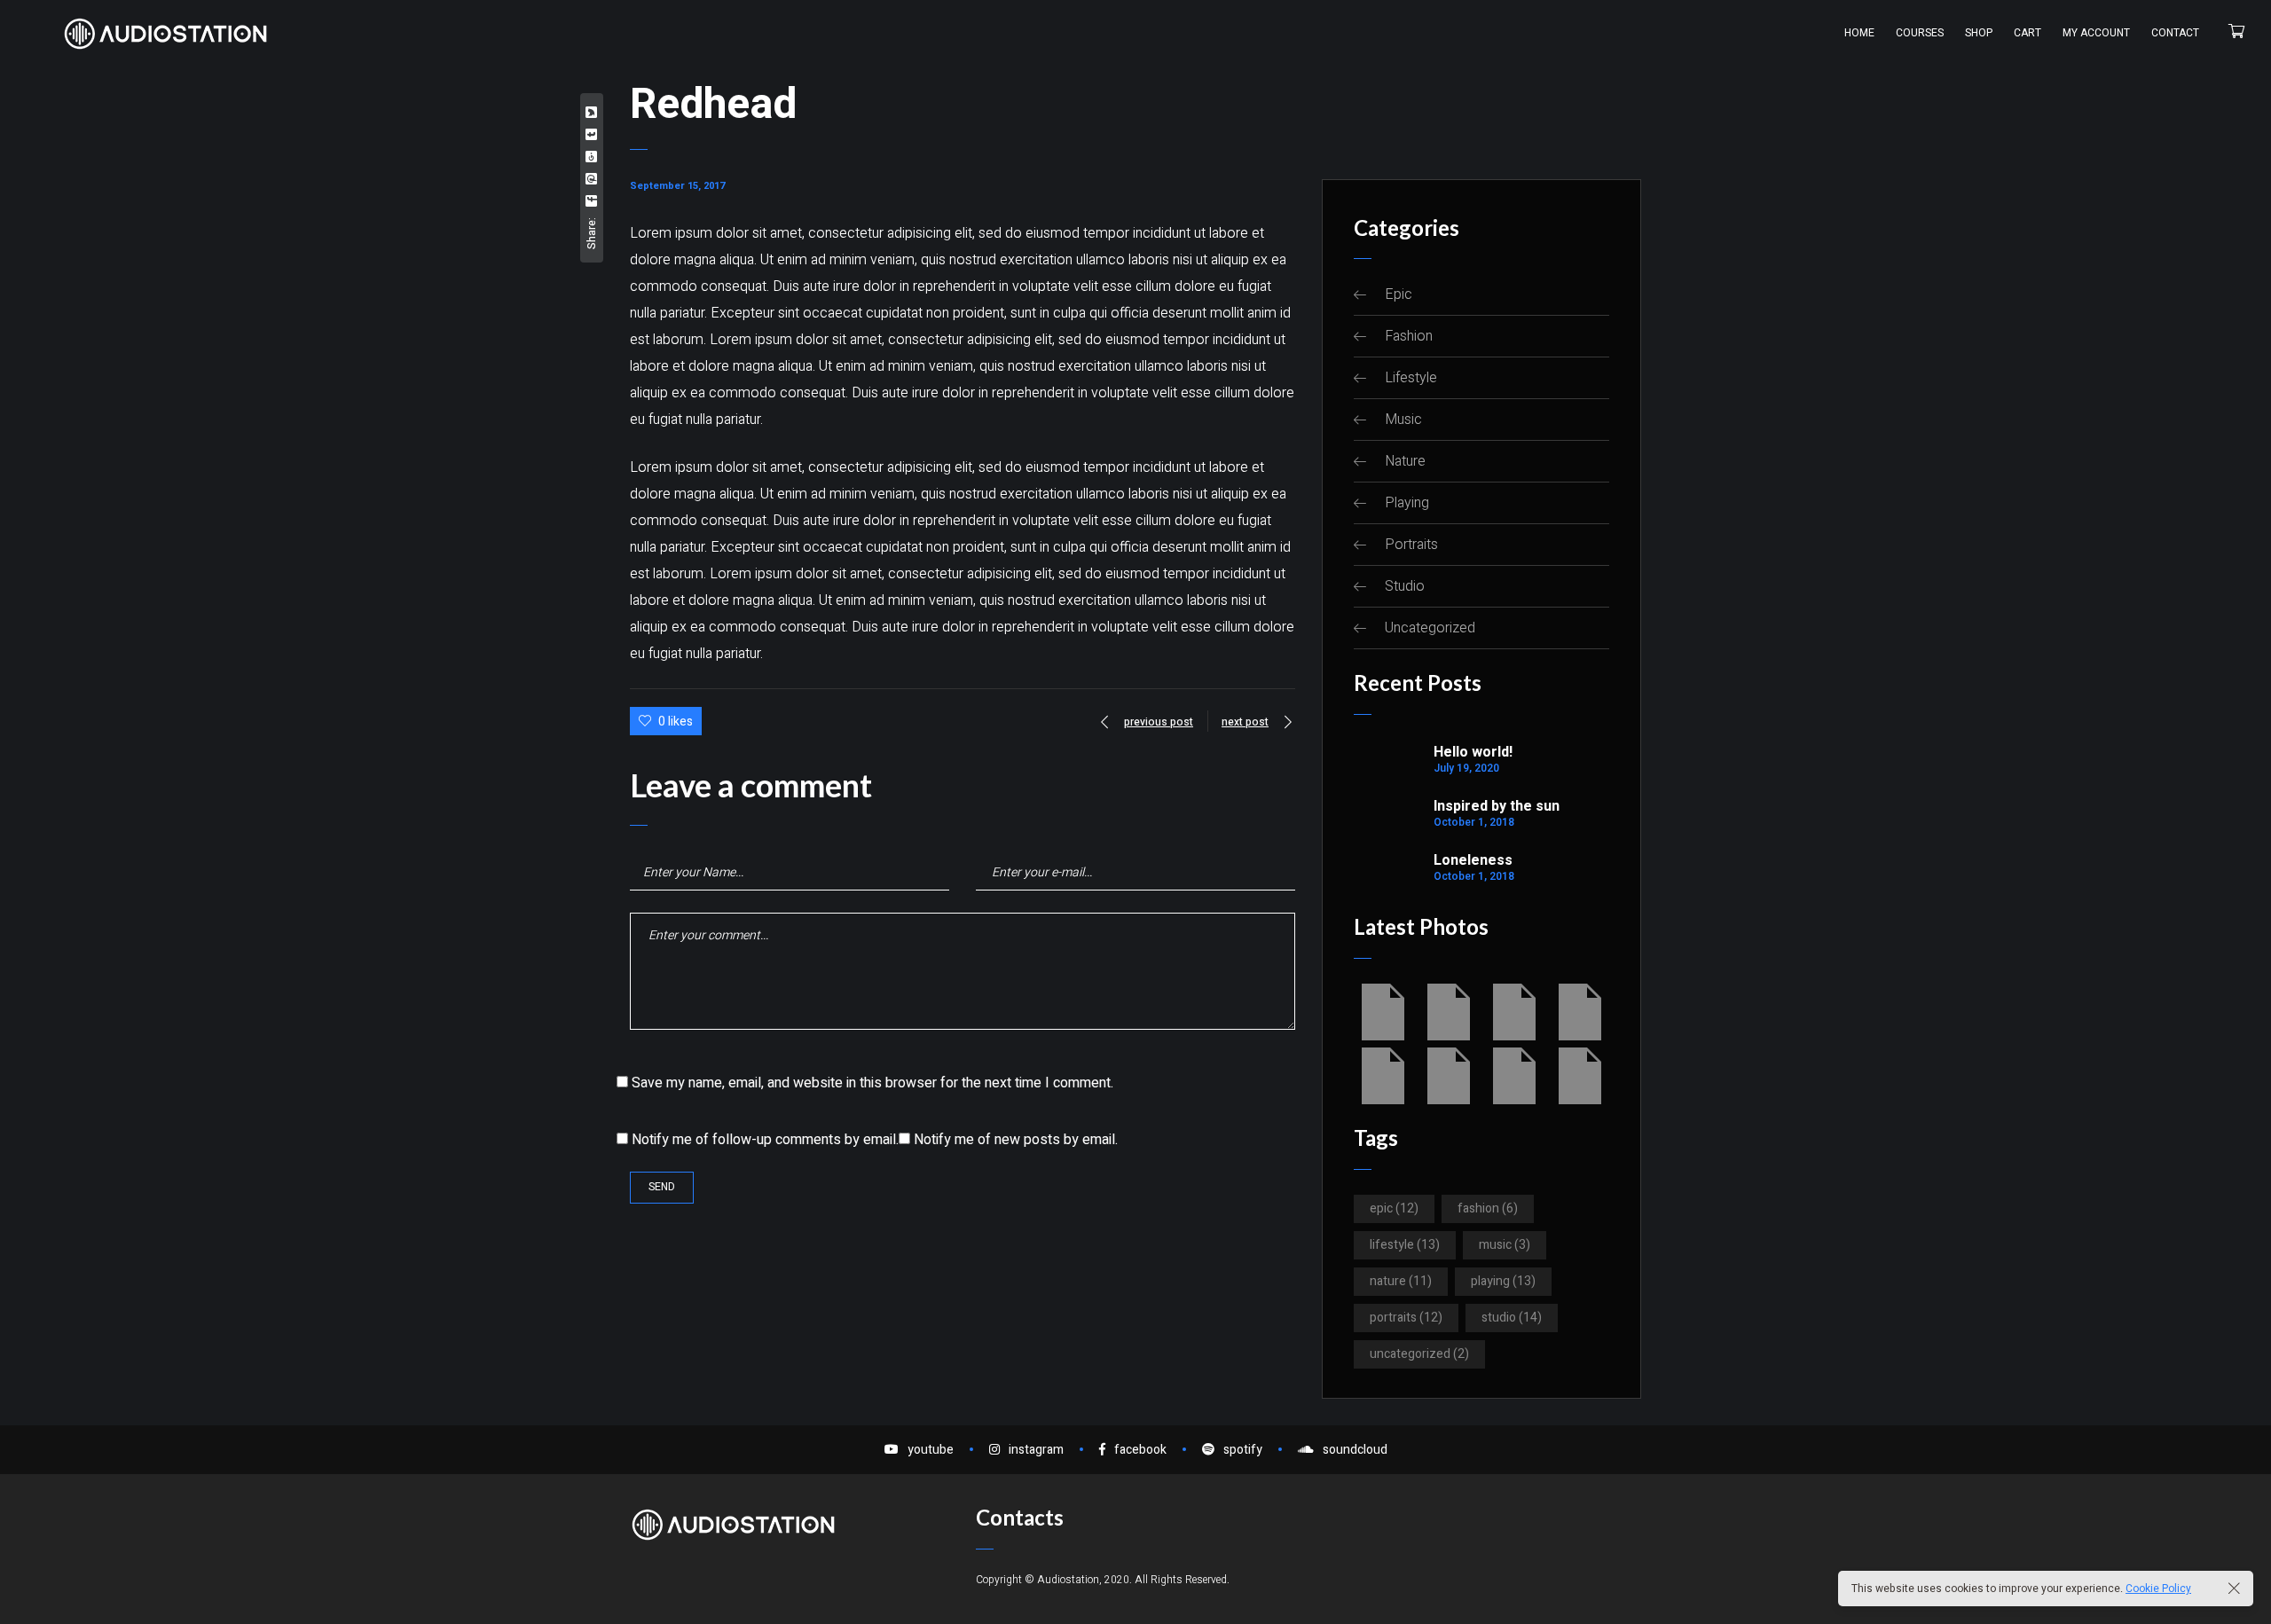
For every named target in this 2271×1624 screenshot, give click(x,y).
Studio (1405, 586)
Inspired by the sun (1497, 806)
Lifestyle (1411, 378)
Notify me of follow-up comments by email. (765, 1140)
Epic (1399, 294)
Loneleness (1473, 860)
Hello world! (1473, 752)
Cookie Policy (2158, 1589)
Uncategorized (1430, 628)
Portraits (1411, 545)
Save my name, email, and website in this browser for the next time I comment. (872, 1083)
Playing (1407, 503)
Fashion (1409, 336)
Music (1403, 420)
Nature (1405, 461)
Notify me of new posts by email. (1016, 1140)
